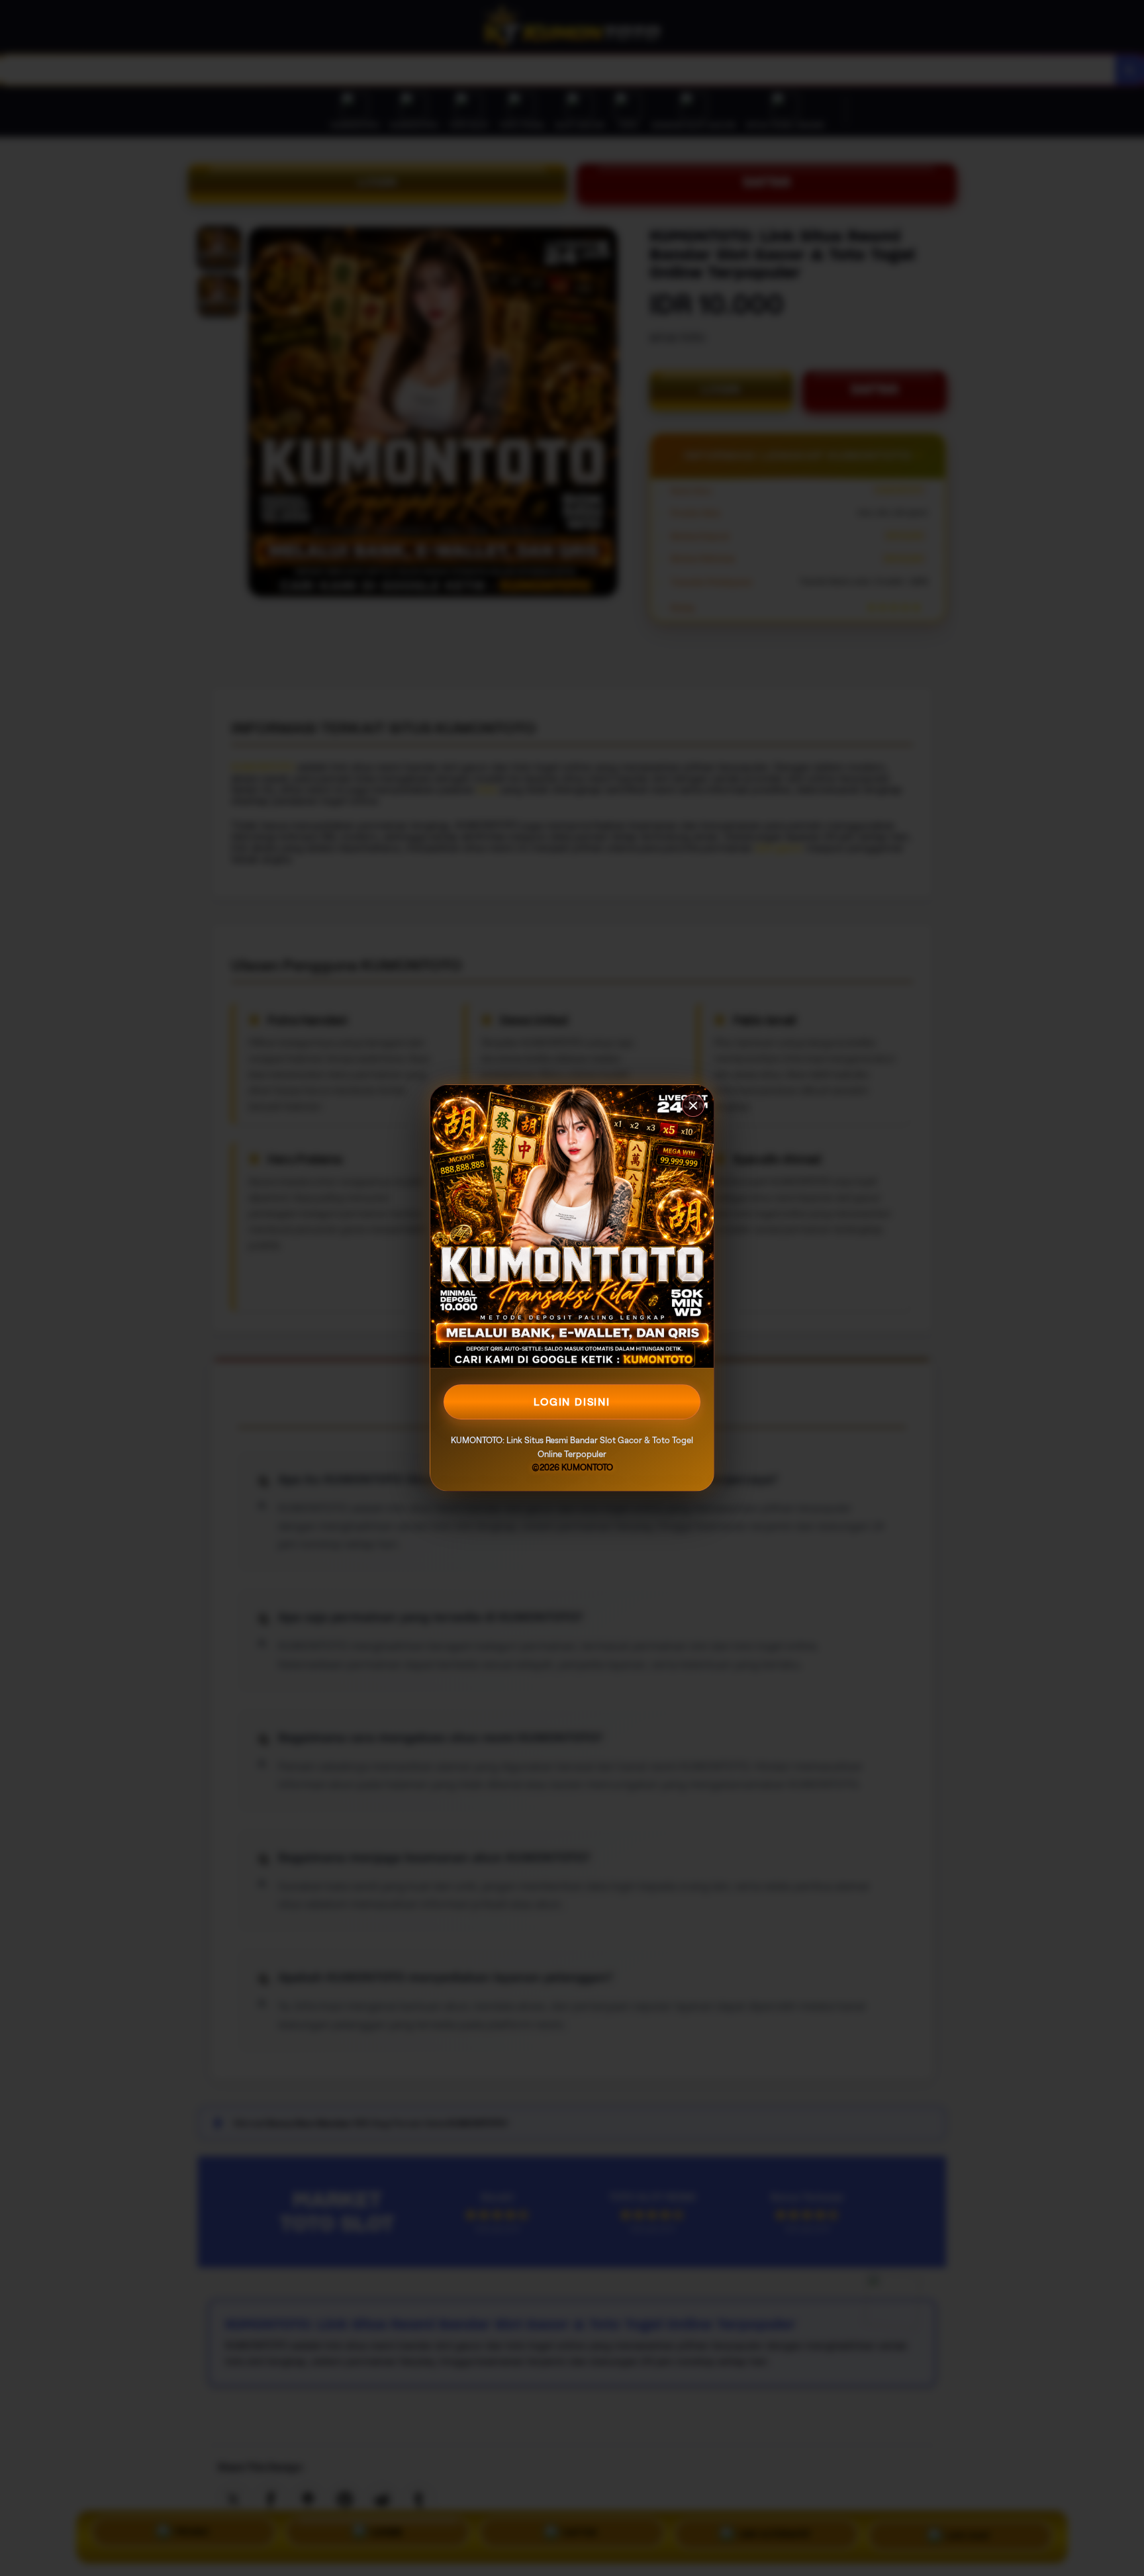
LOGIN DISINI (572, 1402)
